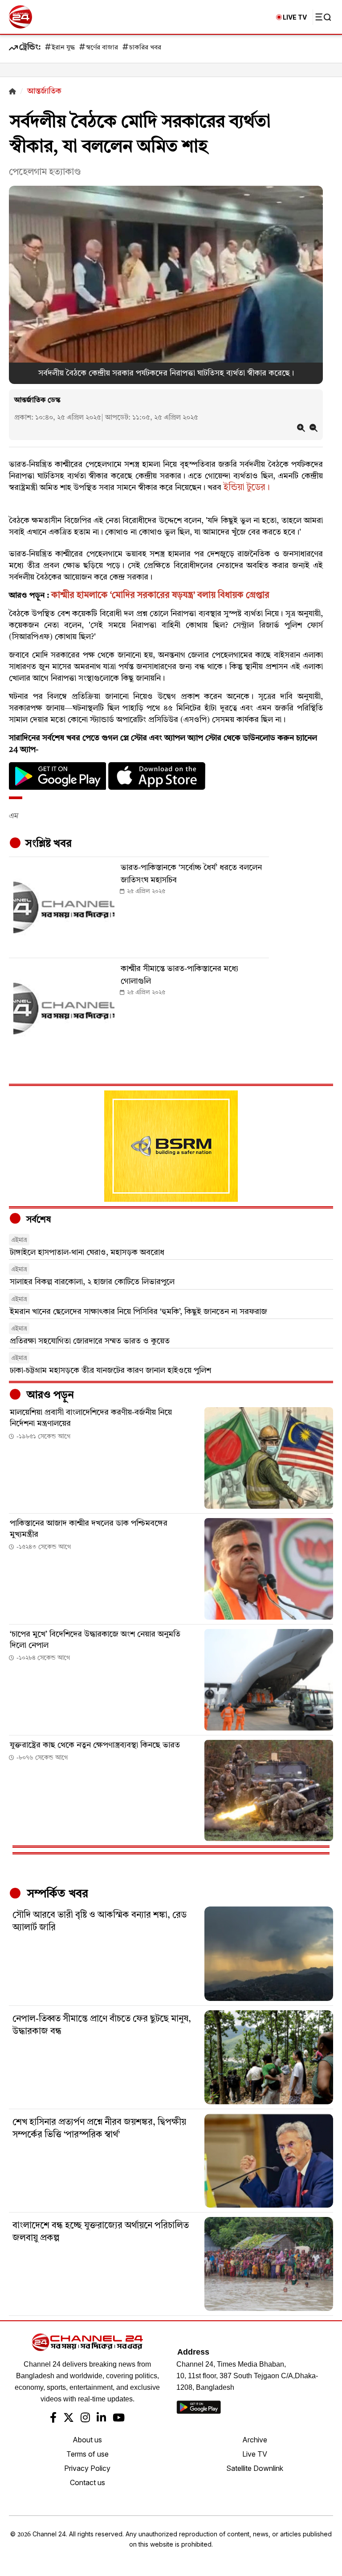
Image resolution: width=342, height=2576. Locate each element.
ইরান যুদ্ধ (63, 48)
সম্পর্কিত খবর (56, 1894)
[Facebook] (53, 2419)
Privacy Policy (87, 2468)
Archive (255, 2440)
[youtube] (119, 2419)
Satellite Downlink (255, 2468)
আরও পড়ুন (49, 1396)
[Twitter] (69, 2419)
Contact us (88, 2482)
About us (87, 2440)
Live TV (255, 2454)
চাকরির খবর (145, 48)
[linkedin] (101, 2419)
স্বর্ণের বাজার (102, 48)
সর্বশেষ (37, 1220)
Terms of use (88, 2454)
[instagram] (85, 2419)
